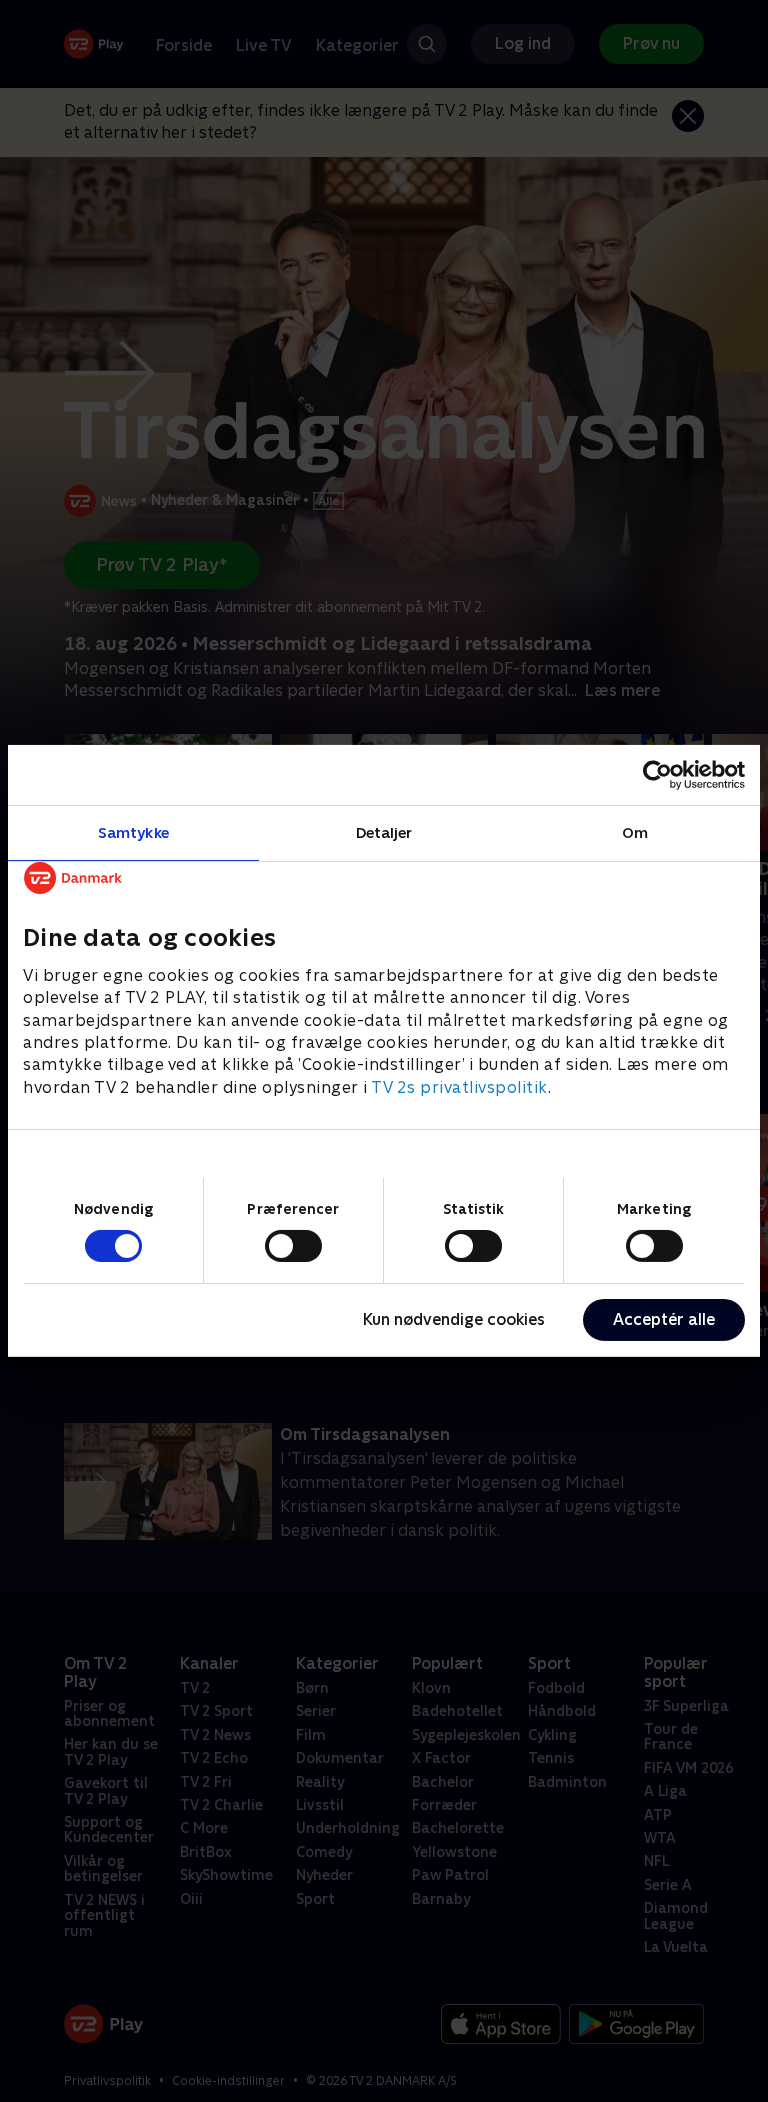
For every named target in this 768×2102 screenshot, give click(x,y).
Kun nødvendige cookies (454, 1319)
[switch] (293, 1246)
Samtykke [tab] (133, 832)
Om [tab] (635, 832)
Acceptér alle (664, 1319)
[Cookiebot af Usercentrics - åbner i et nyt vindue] (657, 775)
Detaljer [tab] (384, 832)
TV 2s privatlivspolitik (459, 1087)
